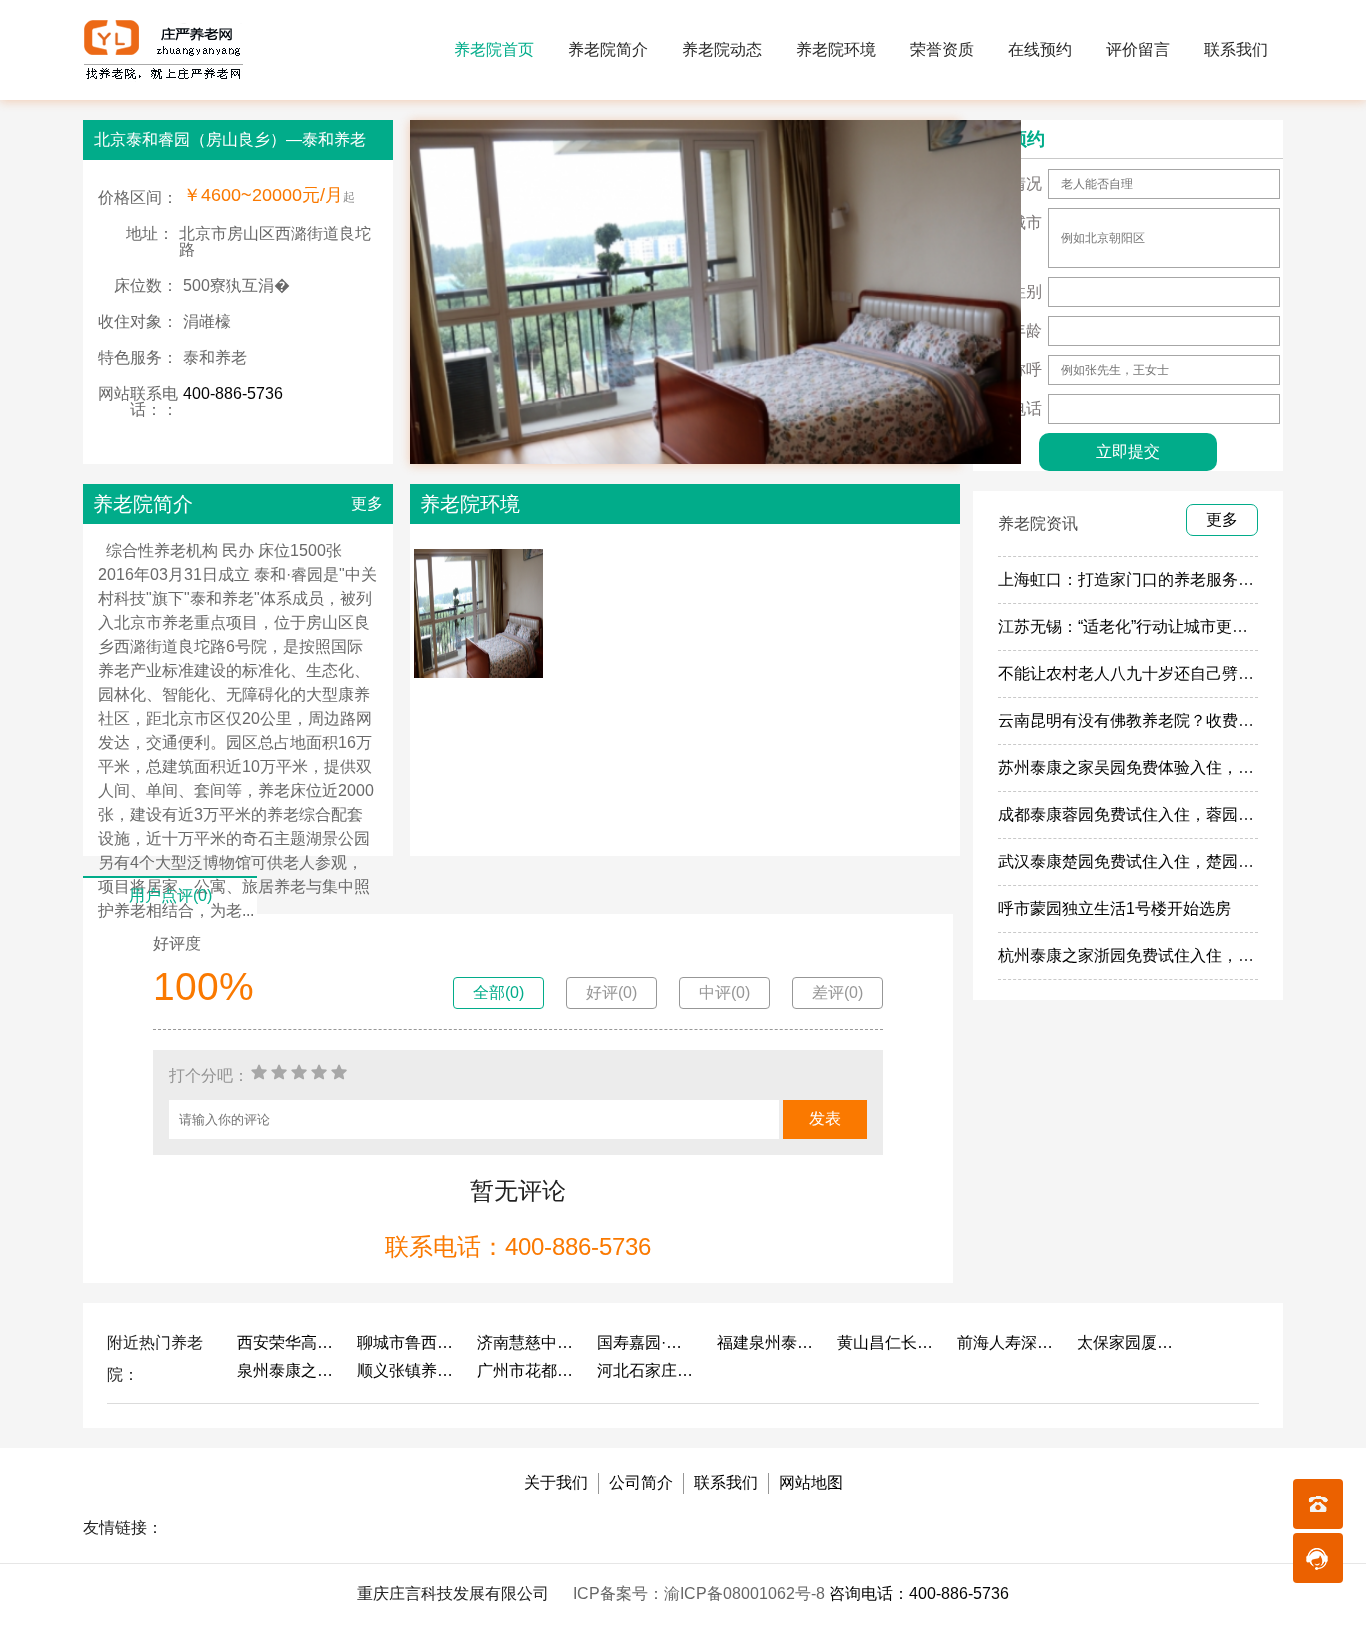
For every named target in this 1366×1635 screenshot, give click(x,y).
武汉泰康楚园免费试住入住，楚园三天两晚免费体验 (1182, 861)
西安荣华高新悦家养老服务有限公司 (287, 1342)
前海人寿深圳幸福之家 (1007, 1342)
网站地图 (811, 1482)
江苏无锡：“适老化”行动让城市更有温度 (1139, 626)
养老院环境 (836, 49)
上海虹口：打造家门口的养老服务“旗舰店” (1147, 579)
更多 (367, 503)
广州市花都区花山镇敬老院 (527, 1370)
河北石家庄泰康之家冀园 (647, 1370)
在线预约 (1040, 49)
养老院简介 (608, 49)
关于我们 (556, 1482)
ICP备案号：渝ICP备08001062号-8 (701, 1593)
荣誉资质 (942, 49)
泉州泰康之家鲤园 (287, 1370)
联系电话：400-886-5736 (518, 1246)
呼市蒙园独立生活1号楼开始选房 (1114, 908)
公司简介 (641, 1482)
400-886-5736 (233, 393)
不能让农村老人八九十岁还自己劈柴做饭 (1142, 673)
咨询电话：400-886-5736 (919, 1593)
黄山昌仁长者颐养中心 (887, 1342)
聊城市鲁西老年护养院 (407, 1342)
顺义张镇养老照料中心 (407, 1370)
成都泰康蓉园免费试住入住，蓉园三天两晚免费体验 (1182, 814)
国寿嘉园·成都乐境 (647, 1342)
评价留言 (1138, 49)
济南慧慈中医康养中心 (527, 1342)
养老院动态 (722, 49)
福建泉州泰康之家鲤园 (767, 1342)
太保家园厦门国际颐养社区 (1127, 1342)
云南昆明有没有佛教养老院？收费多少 (1134, 720)
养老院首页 (494, 49)
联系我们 (1236, 49)
